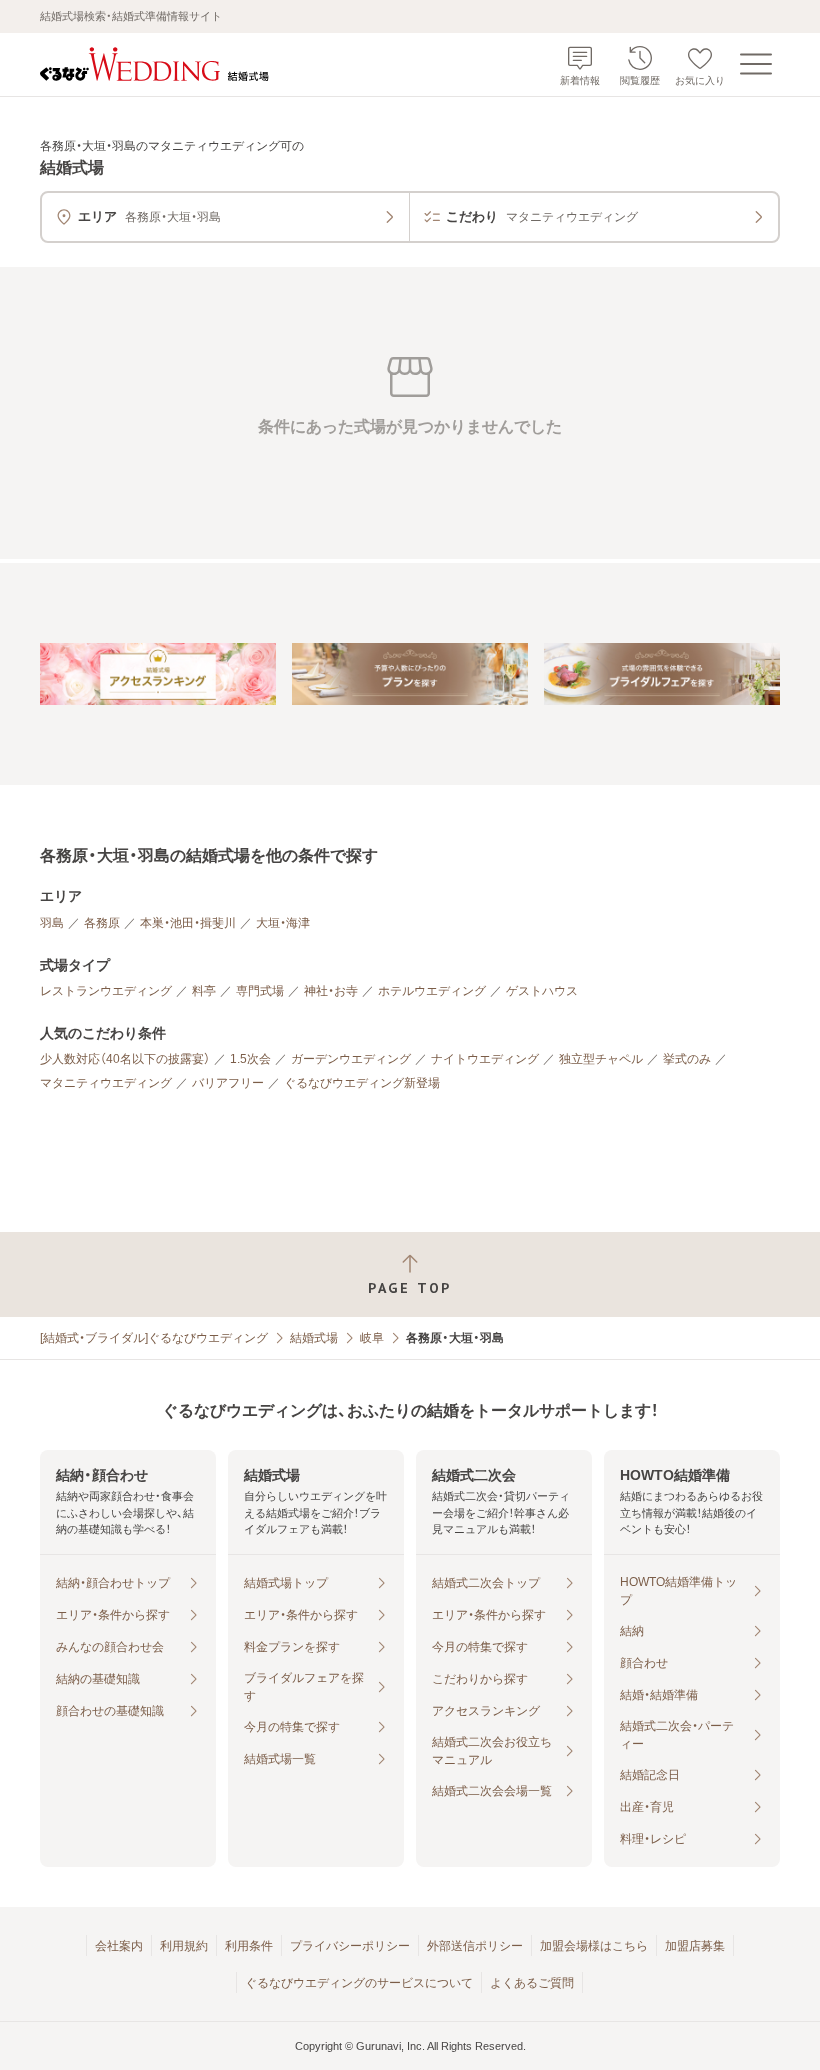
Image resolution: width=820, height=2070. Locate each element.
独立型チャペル (601, 1059)
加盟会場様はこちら (594, 1946)
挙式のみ (687, 1059)
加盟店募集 (695, 1946)
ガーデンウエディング (351, 1059)
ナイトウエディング (485, 1059)
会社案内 (119, 1946)
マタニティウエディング (106, 1083)
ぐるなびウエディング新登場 (362, 1083)
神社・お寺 (331, 991)
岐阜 (372, 1338)
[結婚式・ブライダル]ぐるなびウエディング (154, 1338)
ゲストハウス (542, 991)
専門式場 (260, 991)
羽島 (52, 923)
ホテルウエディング (432, 991)
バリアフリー (228, 1083)
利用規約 (184, 1946)
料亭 (204, 991)
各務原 (102, 923)
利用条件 (249, 1946)
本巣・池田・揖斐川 (188, 923)
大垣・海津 (283, 923)
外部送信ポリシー (475, 1946)
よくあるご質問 (532, 1983)
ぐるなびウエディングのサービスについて (359, 1983)
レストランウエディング (106, 991)
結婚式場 (314, 1338)
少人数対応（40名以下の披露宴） (125, 1059)
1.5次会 (250, 1059)
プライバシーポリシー (350, 1946)
